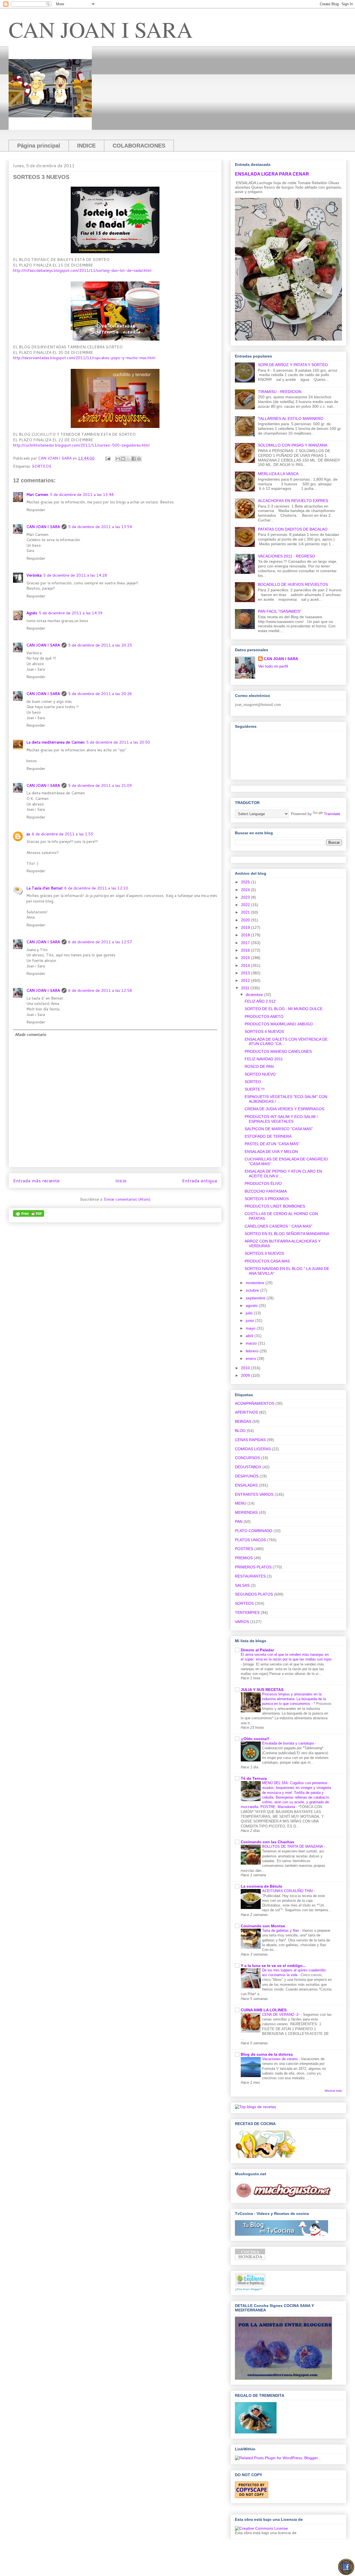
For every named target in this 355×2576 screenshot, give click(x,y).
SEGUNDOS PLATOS (254, 1594)
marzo (252, 1343)
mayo (251, 1328)
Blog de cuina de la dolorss (267, 2054)
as (28, 834)
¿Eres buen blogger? (248, 2289)
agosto (252, 1305)
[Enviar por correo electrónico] (118, 459)
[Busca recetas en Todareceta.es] (255, 2107)
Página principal (39, 146)
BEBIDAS (243, 1421)
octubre (253, 1290)
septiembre (256, 1298)
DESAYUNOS (247, 1476)
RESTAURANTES (250, 1576)
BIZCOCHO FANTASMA (266, 1191)
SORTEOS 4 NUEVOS (264, 1031)
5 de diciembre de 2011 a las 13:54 (100, 527)
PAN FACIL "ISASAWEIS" (280, 611)
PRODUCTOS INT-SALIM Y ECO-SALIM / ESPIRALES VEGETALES (281, 1119)
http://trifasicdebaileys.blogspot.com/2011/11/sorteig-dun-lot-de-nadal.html (82, 270)
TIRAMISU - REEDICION (280, 392)
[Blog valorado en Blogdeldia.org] (250, 2280)
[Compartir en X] (128, 459)
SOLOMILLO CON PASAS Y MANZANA (293, 445)
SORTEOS (42, 466)
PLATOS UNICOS (250, 1540)
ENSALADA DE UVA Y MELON (271, 1152)
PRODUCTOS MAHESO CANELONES (278, 1051)
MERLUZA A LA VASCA (278, 474)
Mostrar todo (333, 2091)
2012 (246, 980)
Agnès (32, 613)
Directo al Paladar (257, 1650)
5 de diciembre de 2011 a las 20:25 (100, 645)
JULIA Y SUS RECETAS (262, 1690)
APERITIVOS (246, 1412)
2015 (246, 958)
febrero (253, 1351)
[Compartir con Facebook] (134, 459)
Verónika (34, 575)
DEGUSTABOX (248, 1467)
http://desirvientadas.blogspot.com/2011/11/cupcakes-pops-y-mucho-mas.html (84, 358)
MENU (241, 1503)
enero (251, 1358)
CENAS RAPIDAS (250, 1440)
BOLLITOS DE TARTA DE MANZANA (293, 1846)
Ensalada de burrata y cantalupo (289, 1743)
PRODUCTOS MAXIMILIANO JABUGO (279, 1024)
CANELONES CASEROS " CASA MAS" (278, 1226)
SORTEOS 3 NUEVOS (264, 1253)
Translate (332, 814)
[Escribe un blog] (123, 459)
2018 (246, 935)
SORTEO (253, 1082)
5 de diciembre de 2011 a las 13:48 (82, 495)
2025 (246, 882)
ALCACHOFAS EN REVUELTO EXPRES (293, 501)
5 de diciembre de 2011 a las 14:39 (71, 613)
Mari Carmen (37, 495)
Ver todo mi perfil (273, 666)
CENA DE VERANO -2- (281, 2015)
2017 (246, 943)
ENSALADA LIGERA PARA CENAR (272, 174)
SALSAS (242, 1585)
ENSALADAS (246, 1485)
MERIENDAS (246, 1512)
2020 (246, 920)
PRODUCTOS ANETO (264, 1016)
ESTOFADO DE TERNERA (268, 1136)
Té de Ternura (254, 1778)
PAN (239, 1522)
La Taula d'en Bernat (45, 888)
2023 (246, 897)
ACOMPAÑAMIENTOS (255, 1403)
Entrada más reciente (36, 1181)
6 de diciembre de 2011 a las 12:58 (100, 990)
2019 (246, 927)
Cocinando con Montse (263, 1926)
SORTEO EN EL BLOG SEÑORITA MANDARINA (287, 1234)
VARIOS (242, 1622)
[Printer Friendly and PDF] (29, 1215)
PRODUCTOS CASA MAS (267, 1261)
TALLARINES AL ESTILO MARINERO (291, 419)
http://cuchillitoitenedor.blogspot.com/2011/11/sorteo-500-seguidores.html (81, 445)
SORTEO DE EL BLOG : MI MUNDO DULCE (284, 1009)
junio (250, 1320)
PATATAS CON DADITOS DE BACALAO (293, 529)
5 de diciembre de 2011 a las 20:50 (118, 742)
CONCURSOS (247, 1458)
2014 (246, 965)
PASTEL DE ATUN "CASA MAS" (272, 1144)
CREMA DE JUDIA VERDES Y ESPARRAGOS (284, 1109)
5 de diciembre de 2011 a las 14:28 (75, 575)
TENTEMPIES (247, 1612)
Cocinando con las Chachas (267, 1842)
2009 (246, 1375)
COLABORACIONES (139, 146)
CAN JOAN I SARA (101, 29)
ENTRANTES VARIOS (254, 1494)
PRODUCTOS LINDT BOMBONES (275, 1206)
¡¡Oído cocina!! (255, 1739)
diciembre (255, 995)
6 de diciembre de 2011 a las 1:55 (63, 834)
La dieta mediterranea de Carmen (55, 742)
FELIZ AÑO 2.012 (260, 1001)
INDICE (86, 146)
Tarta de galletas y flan (281, 1930)
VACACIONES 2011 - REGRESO (286, 556)
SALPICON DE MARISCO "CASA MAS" (279, 1129)
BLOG (240, 1431)
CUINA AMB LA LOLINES (264, 2010)
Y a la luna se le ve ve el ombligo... (273, 1966)
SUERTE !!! (255, 1089)
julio (250, 1313)
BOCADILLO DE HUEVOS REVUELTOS (293, 584)
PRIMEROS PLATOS (253, 1567)
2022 (246, 905)
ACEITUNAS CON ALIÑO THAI (288, 1891)
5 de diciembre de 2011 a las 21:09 (100, 785)
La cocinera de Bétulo (262, 1886)
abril (250, 1336)
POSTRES (244, 1549)
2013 (246, 973)
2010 (246, 1368)
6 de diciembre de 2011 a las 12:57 (100, 942)
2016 (246, 950)
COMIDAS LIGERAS (253, 1449)
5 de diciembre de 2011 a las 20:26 (100, 694)
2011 (246, 988)
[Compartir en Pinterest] (139, 459)
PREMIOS (244, 1558)
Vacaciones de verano (280, 2059)
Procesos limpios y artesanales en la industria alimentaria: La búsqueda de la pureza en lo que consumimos (294, 1699)
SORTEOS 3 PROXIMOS (267, 1199)
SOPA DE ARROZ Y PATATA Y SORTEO (293, 365)
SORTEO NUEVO (260, 1074)
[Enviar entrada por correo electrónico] (107, 458)
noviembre (256, 1283)
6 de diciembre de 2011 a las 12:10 (96, 888)
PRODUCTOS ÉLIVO (263, 1183)
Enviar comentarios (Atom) (127, 1199)
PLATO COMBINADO (254, 1531)
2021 (246, 912)
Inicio (121, 1181)
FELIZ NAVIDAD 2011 (264, 1059)
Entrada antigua (200, 1181)
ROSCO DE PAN (259, 1066)
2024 (246, 890)
